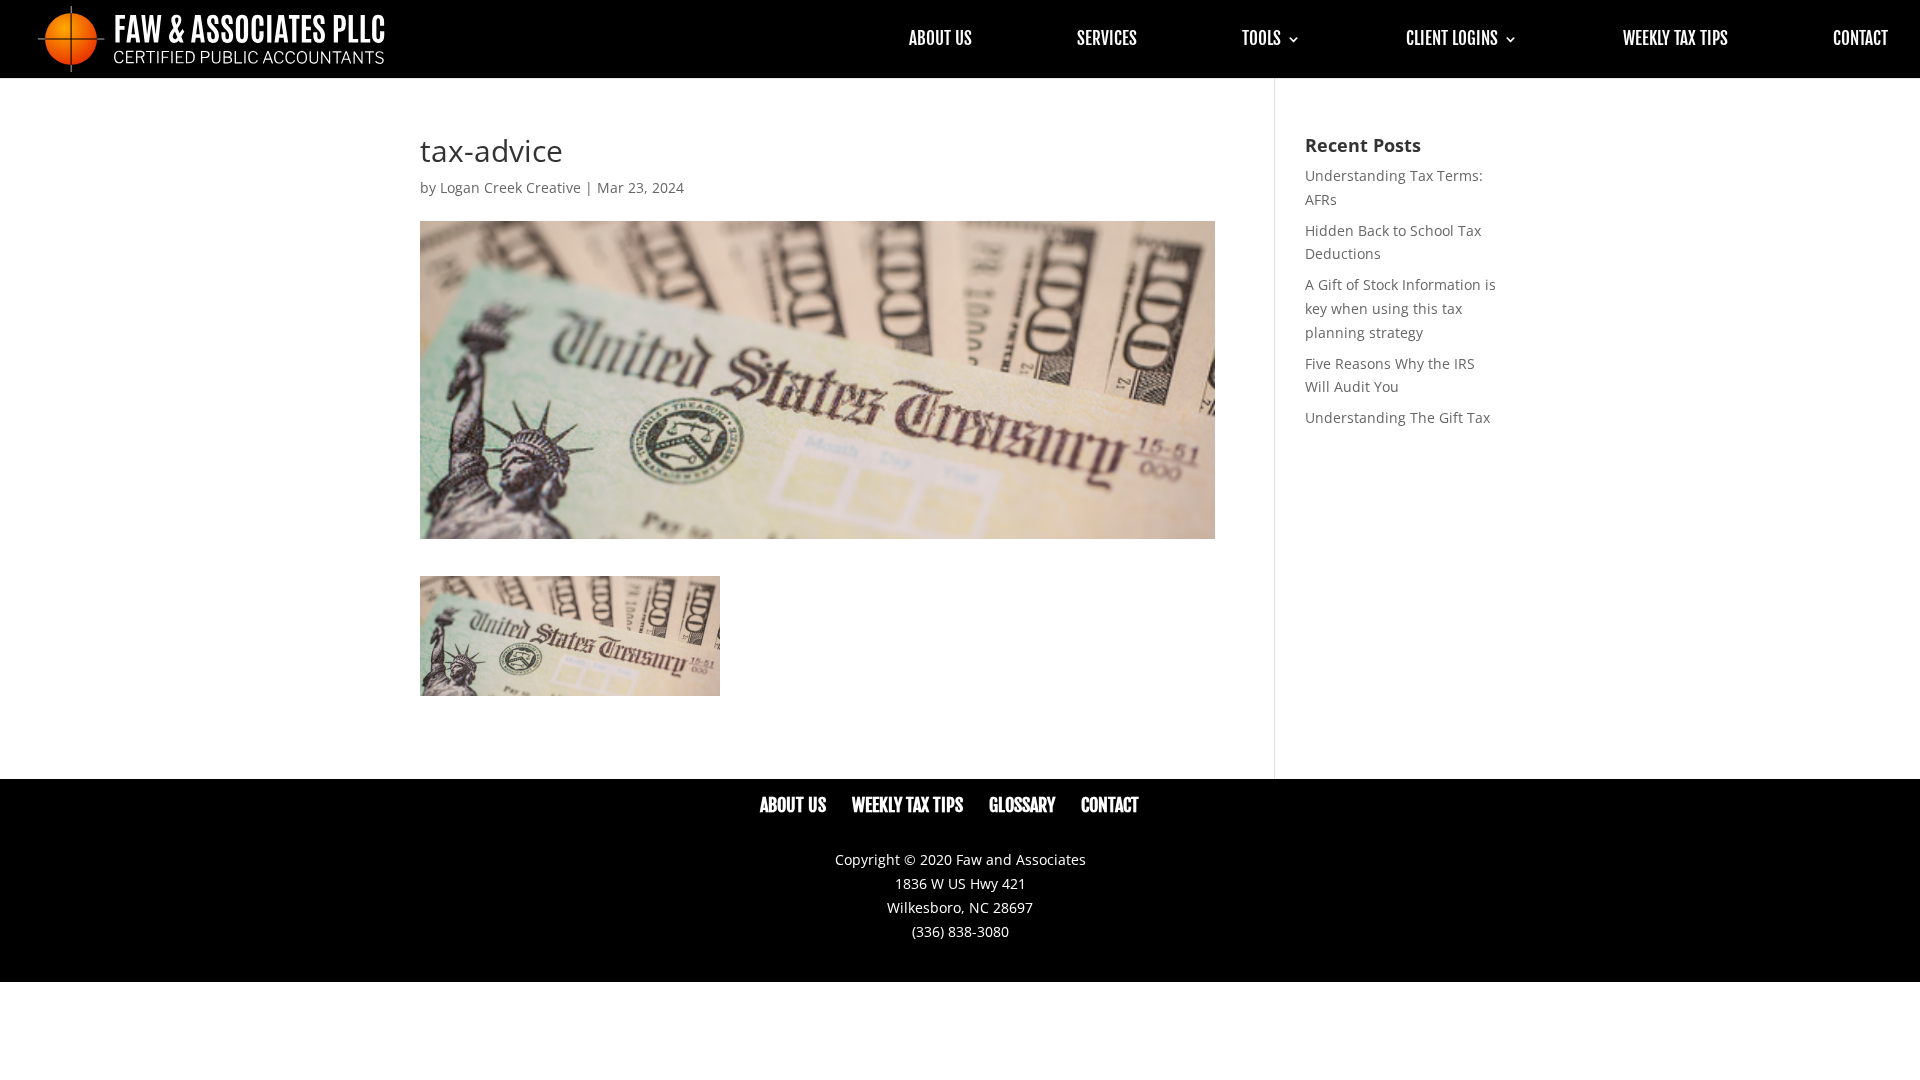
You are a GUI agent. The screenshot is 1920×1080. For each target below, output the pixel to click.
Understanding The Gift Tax (1397, 417)
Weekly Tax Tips (1675, 40)
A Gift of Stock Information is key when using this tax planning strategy (1400, 308)
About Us (940, 40)
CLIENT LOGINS (1452, 40)
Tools (1261, 40)
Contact (1860, 40)
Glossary (1022, 805)
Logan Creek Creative (510, 187)
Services (1107, 40)
